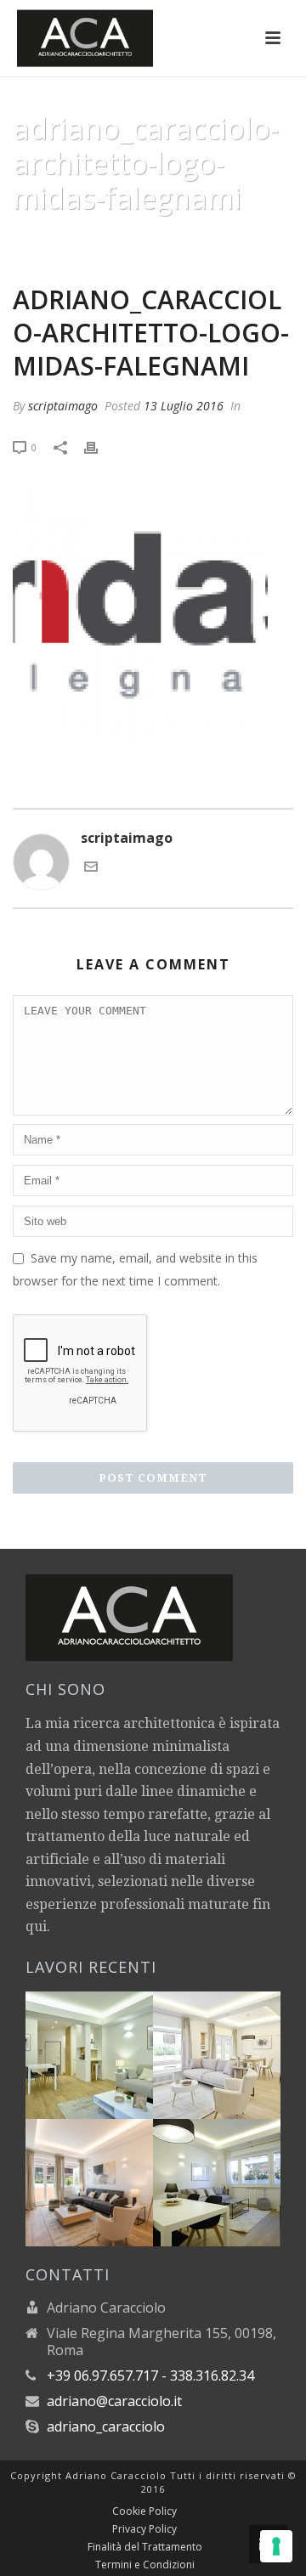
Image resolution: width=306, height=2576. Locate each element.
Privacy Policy (144, 2529)
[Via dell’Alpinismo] (237, 2045)
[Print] (99, 446)
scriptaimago (63, 406)
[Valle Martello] (237, 2172)
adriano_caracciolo (106, 2426)
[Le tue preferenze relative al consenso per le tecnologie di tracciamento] (276, 2546)
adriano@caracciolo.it (114, 2401)
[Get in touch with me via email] (91, 868)
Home (35, 240)
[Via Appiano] (110, 2045)
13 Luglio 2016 (184, 406)
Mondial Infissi (107, 240)
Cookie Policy (144, 2511)
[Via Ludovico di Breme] (110, 2172)
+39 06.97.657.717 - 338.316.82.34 (150, 2375)
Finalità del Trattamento (145, 2547)
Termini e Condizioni (145, 2565)
